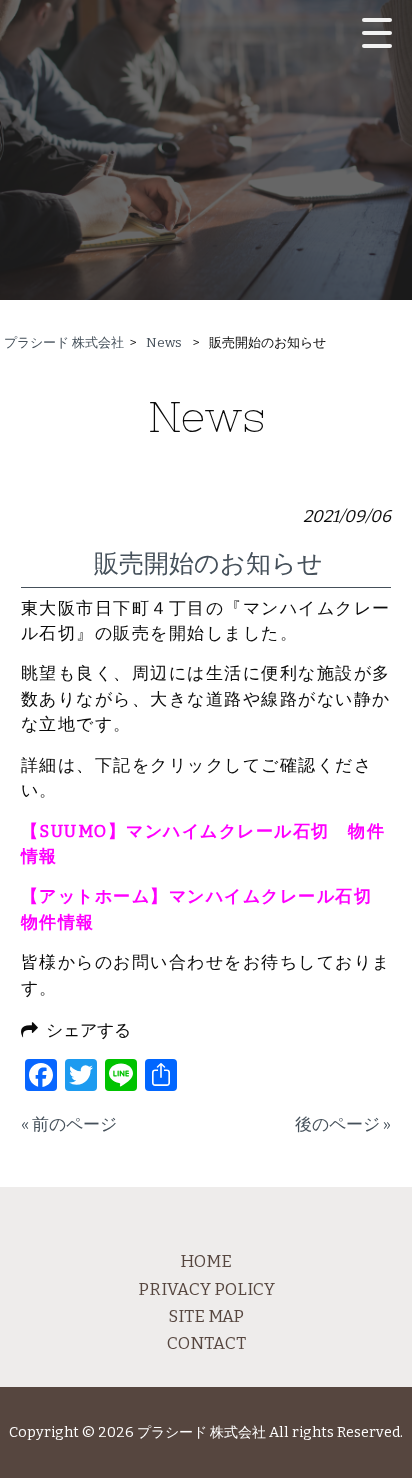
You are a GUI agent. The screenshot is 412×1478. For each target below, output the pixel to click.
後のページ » (343, 1124)
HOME (206, 1261)
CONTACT (206, 1343)
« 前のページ (69, 1124)
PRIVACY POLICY (206, 1289)
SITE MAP (206, 1316)
